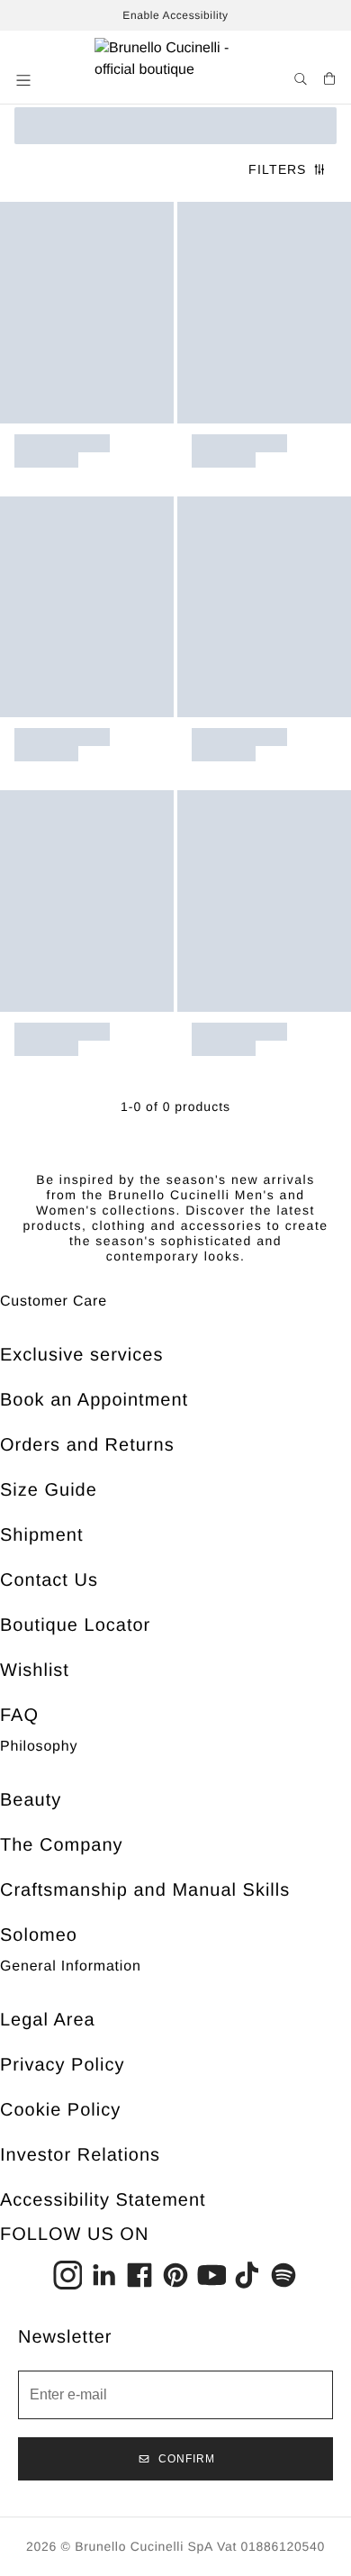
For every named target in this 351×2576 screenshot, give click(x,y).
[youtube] (211, 2275)
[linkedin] (103, 2275)
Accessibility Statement (103, 2200)
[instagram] (67, 2275)
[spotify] (283, 2275)
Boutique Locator (75, 1625)
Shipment (42, 1535)
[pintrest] (175, 2275)
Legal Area (48, 2020)
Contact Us (49, 1580)
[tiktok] (247, 2275)
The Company (62, 1845)
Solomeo (39, 1935)
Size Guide (49, 1490)
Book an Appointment (94, 1400)
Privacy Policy (62, 2065)
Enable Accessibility (175, 15)
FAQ (19, 1716)
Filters (277, 169)
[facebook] (139, 2275)
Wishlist (35, 1670)
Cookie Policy (60, 2110)
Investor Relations (80, 2155)
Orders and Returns (87, 1445)
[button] (25, 80)
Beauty (31, 1800)
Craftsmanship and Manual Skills (145, 1890)
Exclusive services (81, 1355)
